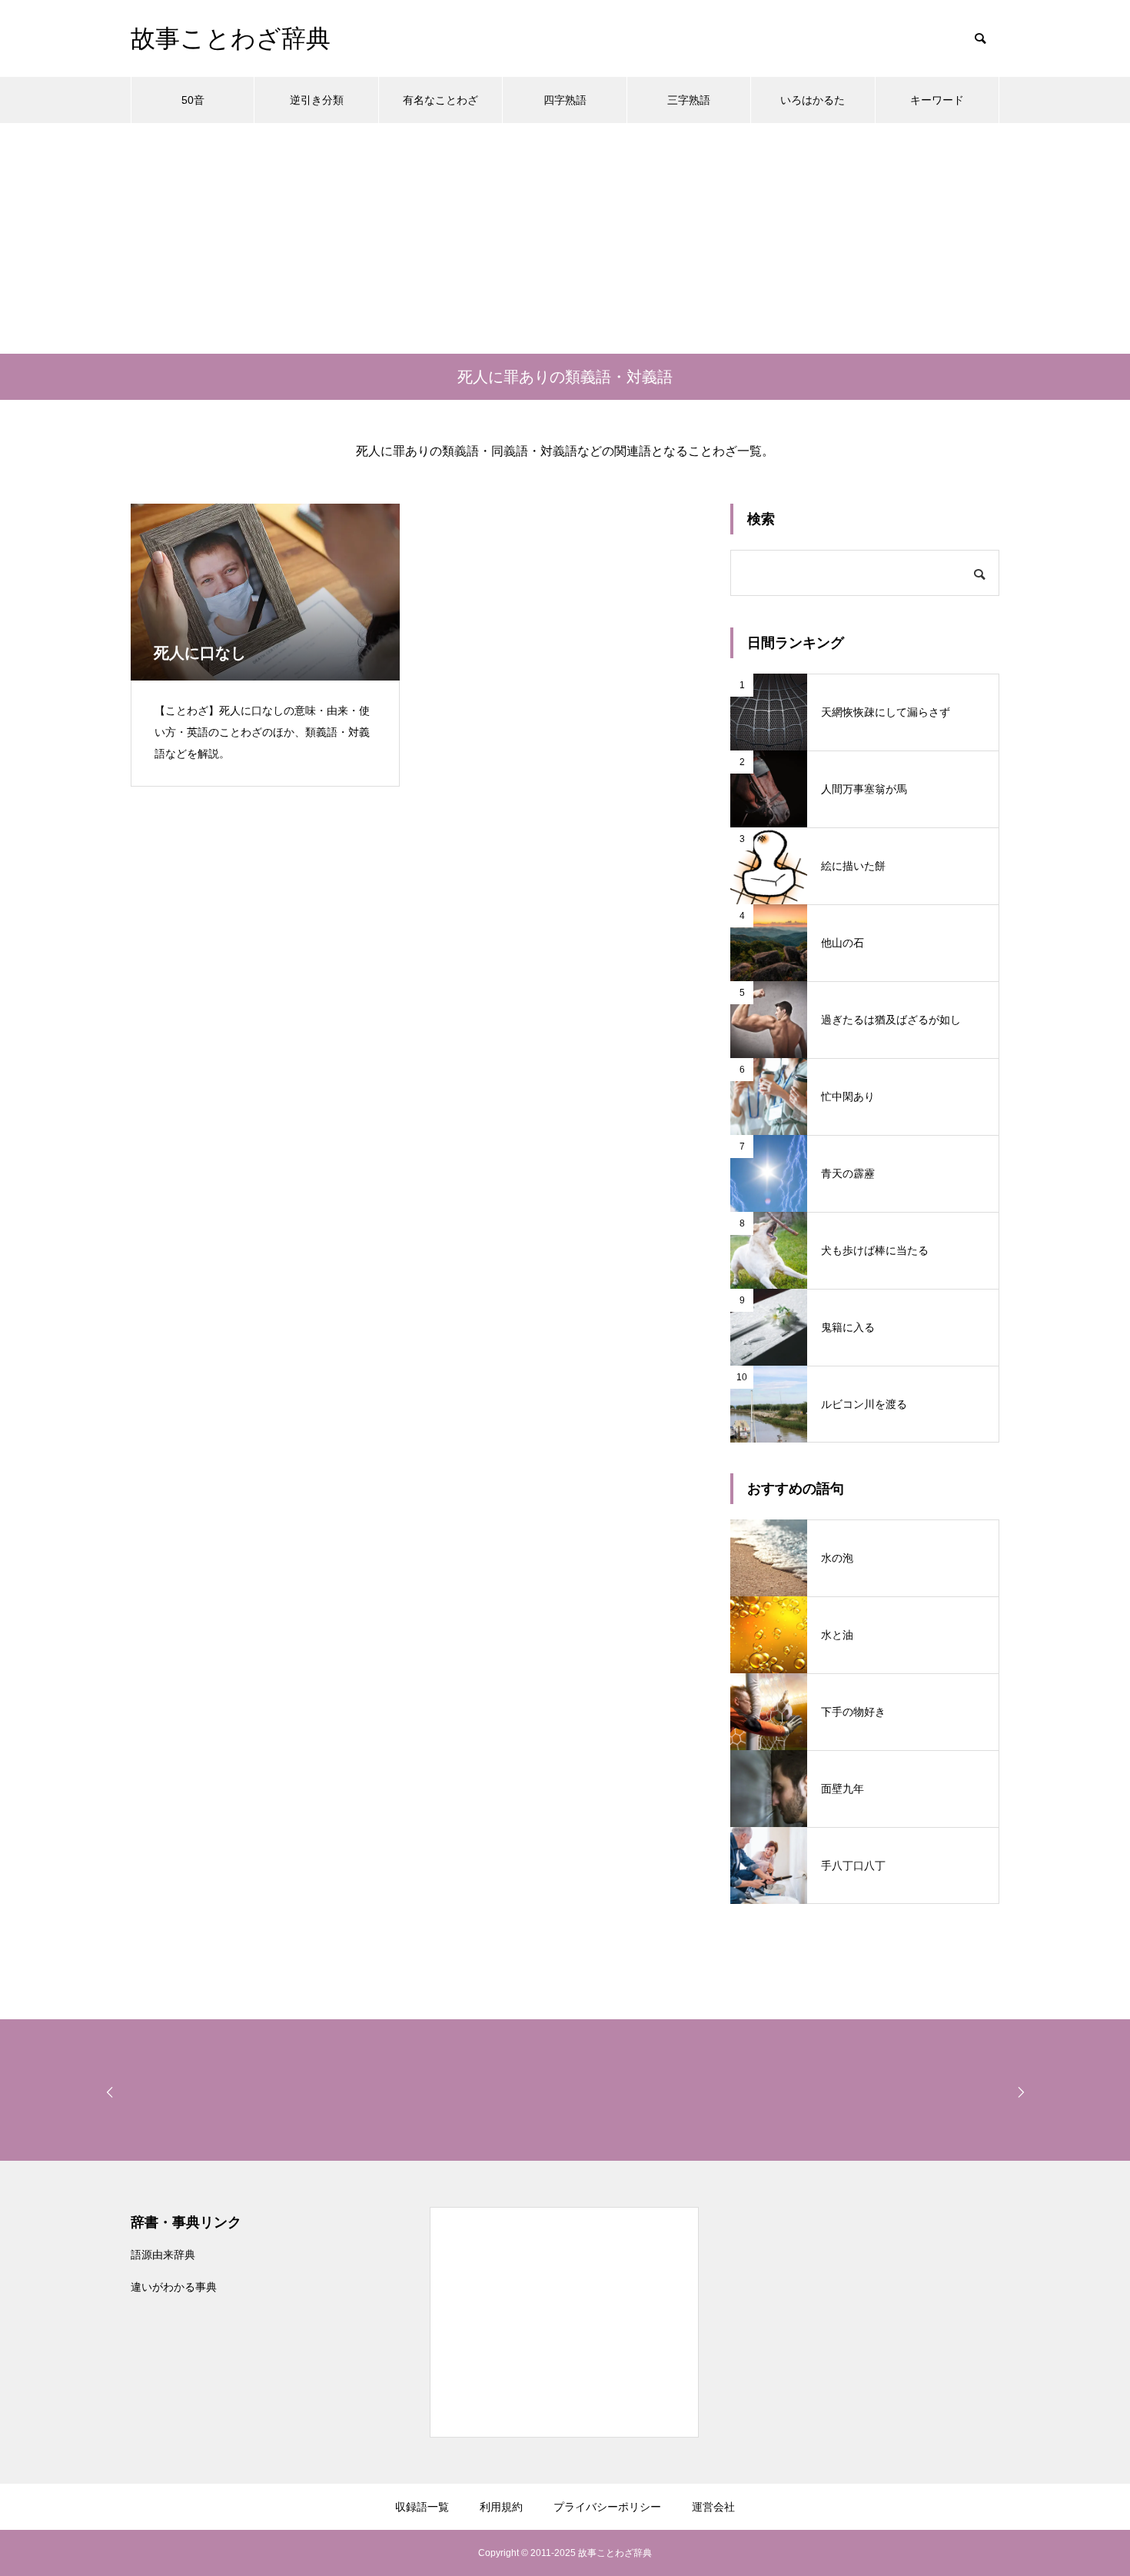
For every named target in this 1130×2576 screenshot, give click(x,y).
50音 (193, 100)
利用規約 (501, 2507)
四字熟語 (565, 100)
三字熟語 (689, 100)
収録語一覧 (422, 2507)
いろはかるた (813, 100)
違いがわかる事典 (174, 2287)
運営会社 (713, 2507)
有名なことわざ (440, 100)
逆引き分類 (317, 100)
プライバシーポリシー (607, 2507)
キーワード (937, 100)
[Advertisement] (565, 238)
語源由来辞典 (163, 2255)
